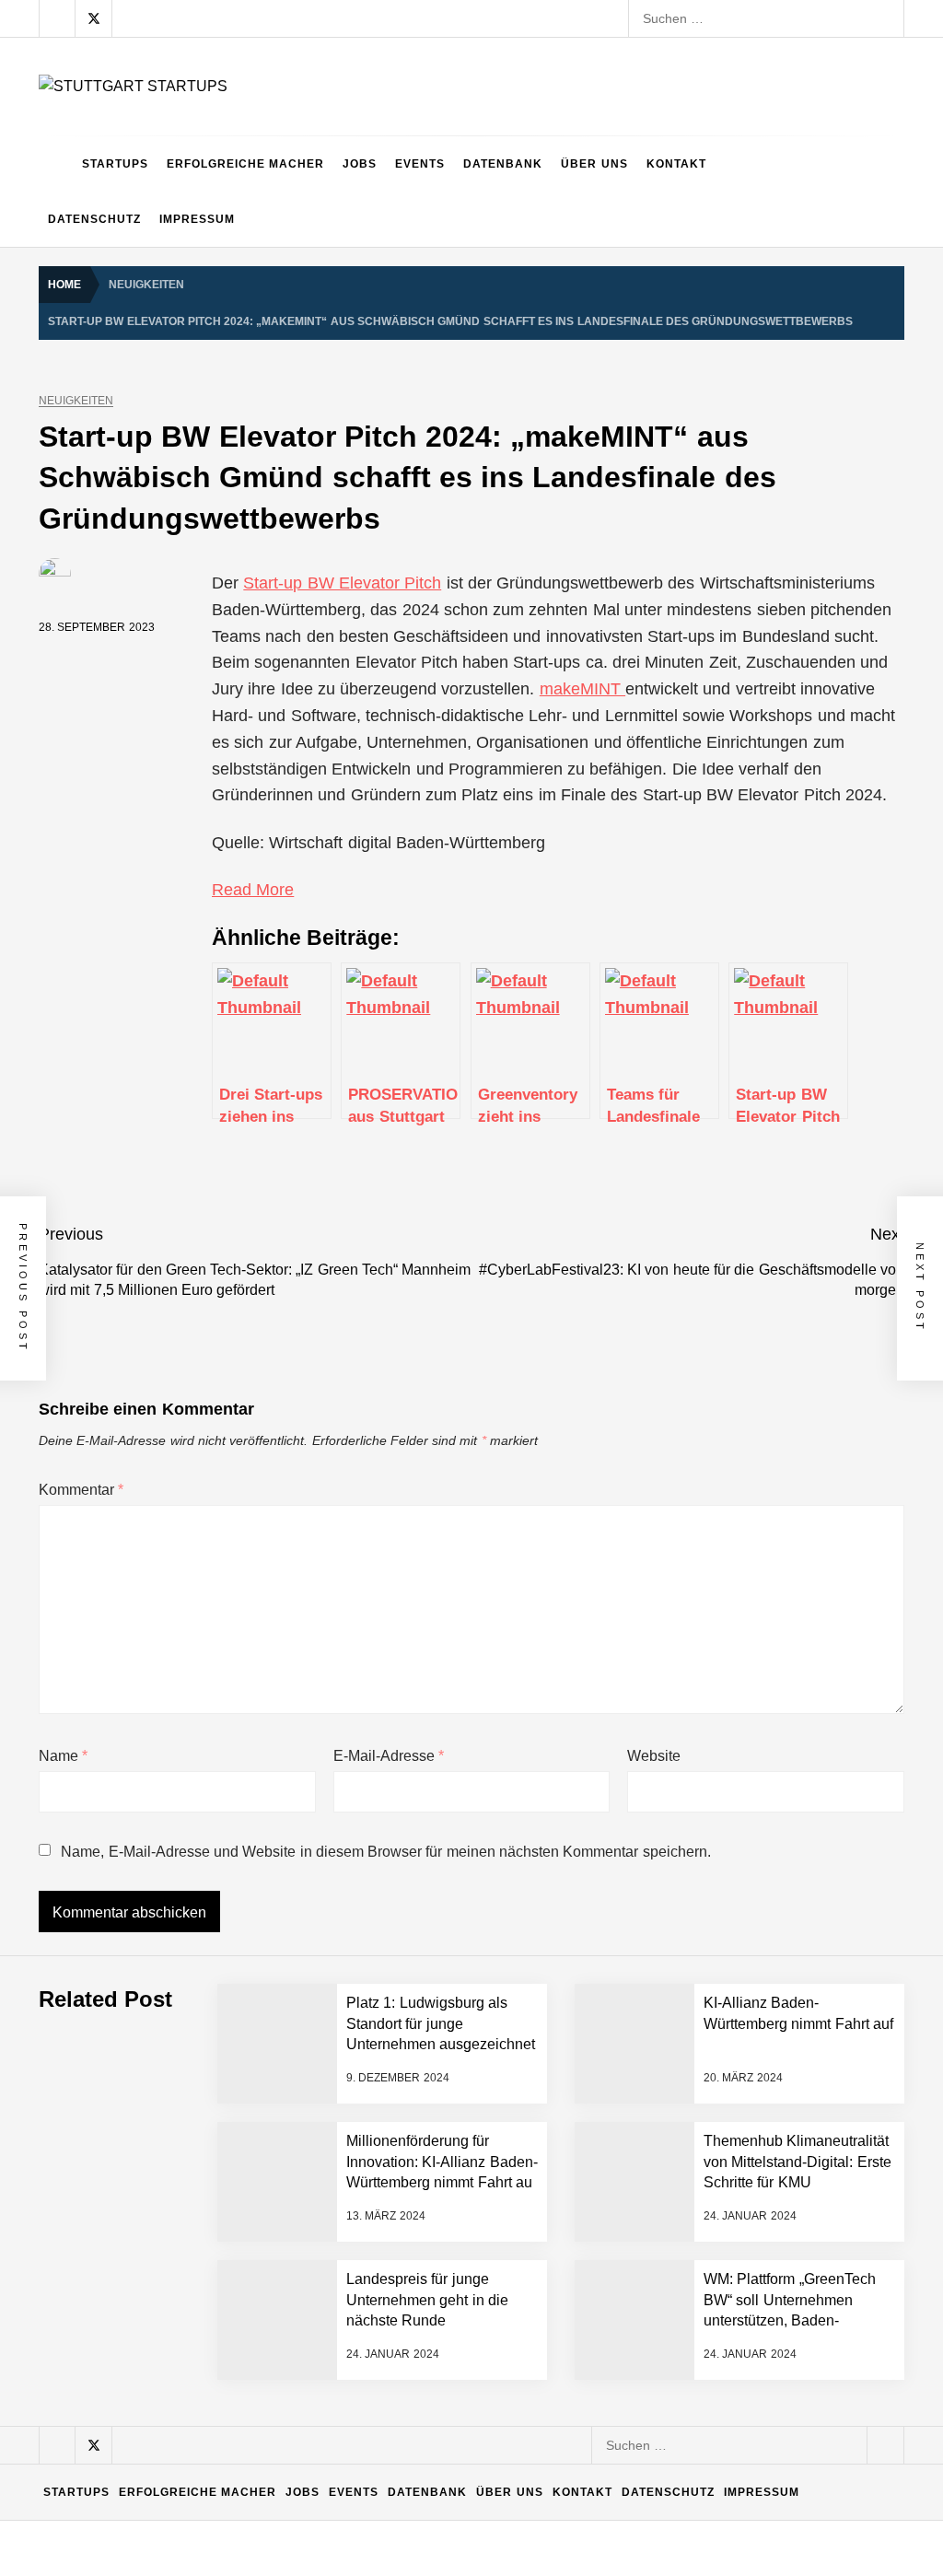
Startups (115, 164)
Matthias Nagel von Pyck (215, 2161)
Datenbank (503, 164)
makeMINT (582, 689)
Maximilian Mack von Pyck (220, 2234)
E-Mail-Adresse (389, 1756)
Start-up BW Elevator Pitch (342, 583)
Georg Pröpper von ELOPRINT (233, 2529)
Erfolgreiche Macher (245, 164)
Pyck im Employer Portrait (218, 2087)
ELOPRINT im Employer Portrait (237, 2455)
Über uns (594, 164)
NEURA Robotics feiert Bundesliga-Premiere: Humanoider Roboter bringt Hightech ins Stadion (418, 1940)
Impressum (197, 219)
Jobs (360, 164)
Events (420, 164)
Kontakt (676, 164)
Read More (253, 890)
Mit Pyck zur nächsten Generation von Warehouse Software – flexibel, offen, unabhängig (402, 2382)
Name (63, 1756)
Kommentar (81, 1490)
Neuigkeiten (76, 401)
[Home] (56, 164)
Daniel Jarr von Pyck (203, 2308)
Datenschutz (94, 219)
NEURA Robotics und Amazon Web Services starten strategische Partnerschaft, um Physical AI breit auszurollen (470, 1866)
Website (654, 1756)
